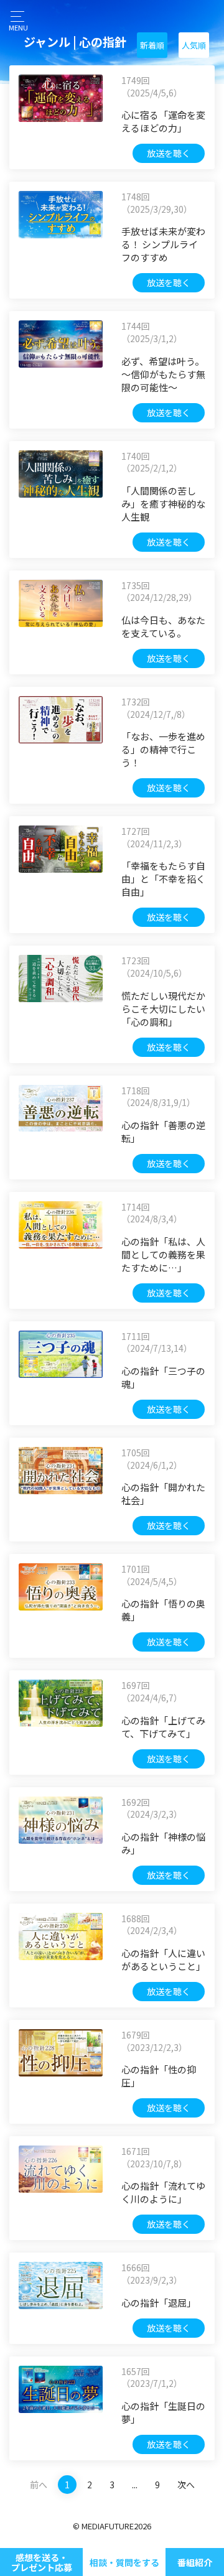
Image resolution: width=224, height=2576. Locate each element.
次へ (186, 2485)
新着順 (152, 45)
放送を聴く (169, 153)
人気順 (194, 45)
